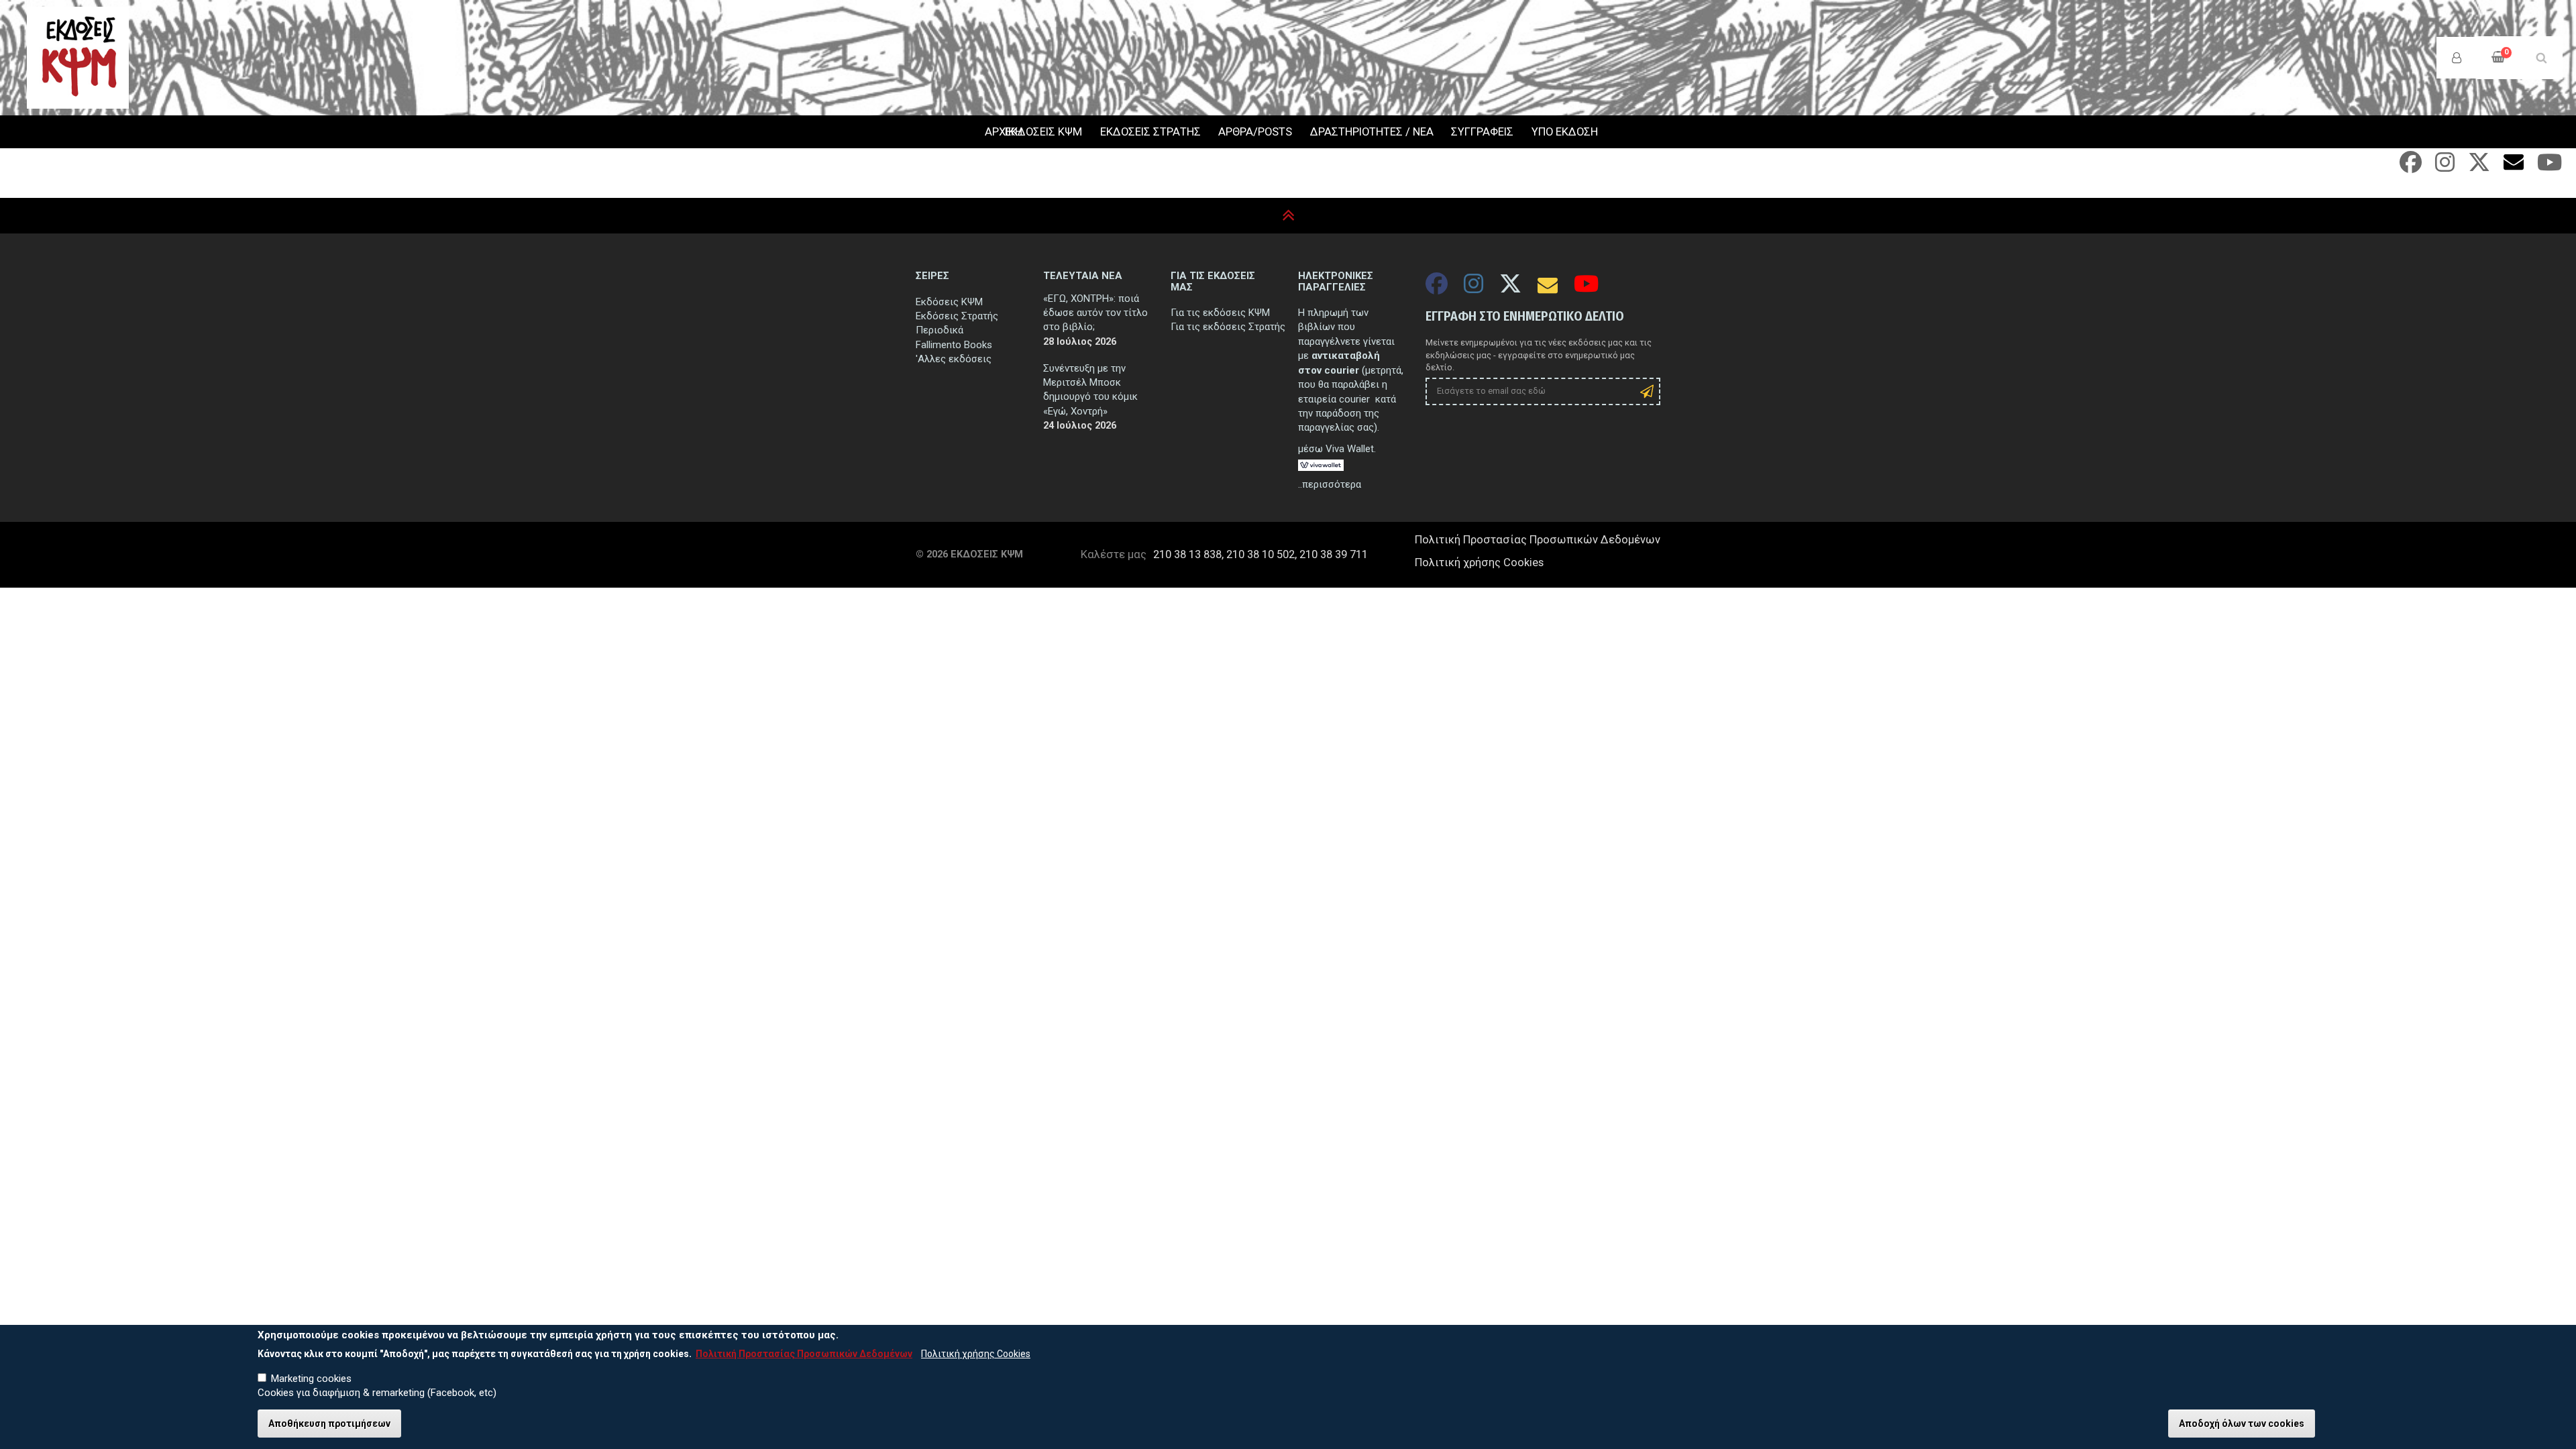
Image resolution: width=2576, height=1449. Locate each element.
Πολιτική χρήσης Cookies (1479, 562)
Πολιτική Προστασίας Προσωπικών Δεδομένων (1538, 540)
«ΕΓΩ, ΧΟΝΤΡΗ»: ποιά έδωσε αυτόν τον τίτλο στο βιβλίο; (1095, 313)
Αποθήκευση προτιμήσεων (329, 1424)
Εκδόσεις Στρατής (957, 316)
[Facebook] (2411, 167)
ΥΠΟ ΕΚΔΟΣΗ (1565, 132)
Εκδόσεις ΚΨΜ (949, 302)
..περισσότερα (1330, 484)
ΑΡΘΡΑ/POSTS (1255, 132)
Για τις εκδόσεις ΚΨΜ (1220, 313)
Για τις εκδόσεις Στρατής (1228, 327)
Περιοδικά (940, 330)
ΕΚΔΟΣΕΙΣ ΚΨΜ (1043, 132)
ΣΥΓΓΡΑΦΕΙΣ (1482, 132)
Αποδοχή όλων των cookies (2242, 1424)
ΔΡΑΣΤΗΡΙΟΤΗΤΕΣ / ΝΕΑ (1372, 132)
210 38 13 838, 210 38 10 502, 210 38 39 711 (1260, 554)
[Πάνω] (1288, 216)
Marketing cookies (311, 1379)
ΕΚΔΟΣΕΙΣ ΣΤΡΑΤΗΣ (1150, 132)
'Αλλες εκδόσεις (954, 359)
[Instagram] (2445, 167)
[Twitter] (2479, 167)
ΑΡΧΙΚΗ (986, 132)
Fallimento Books (954, 345)
